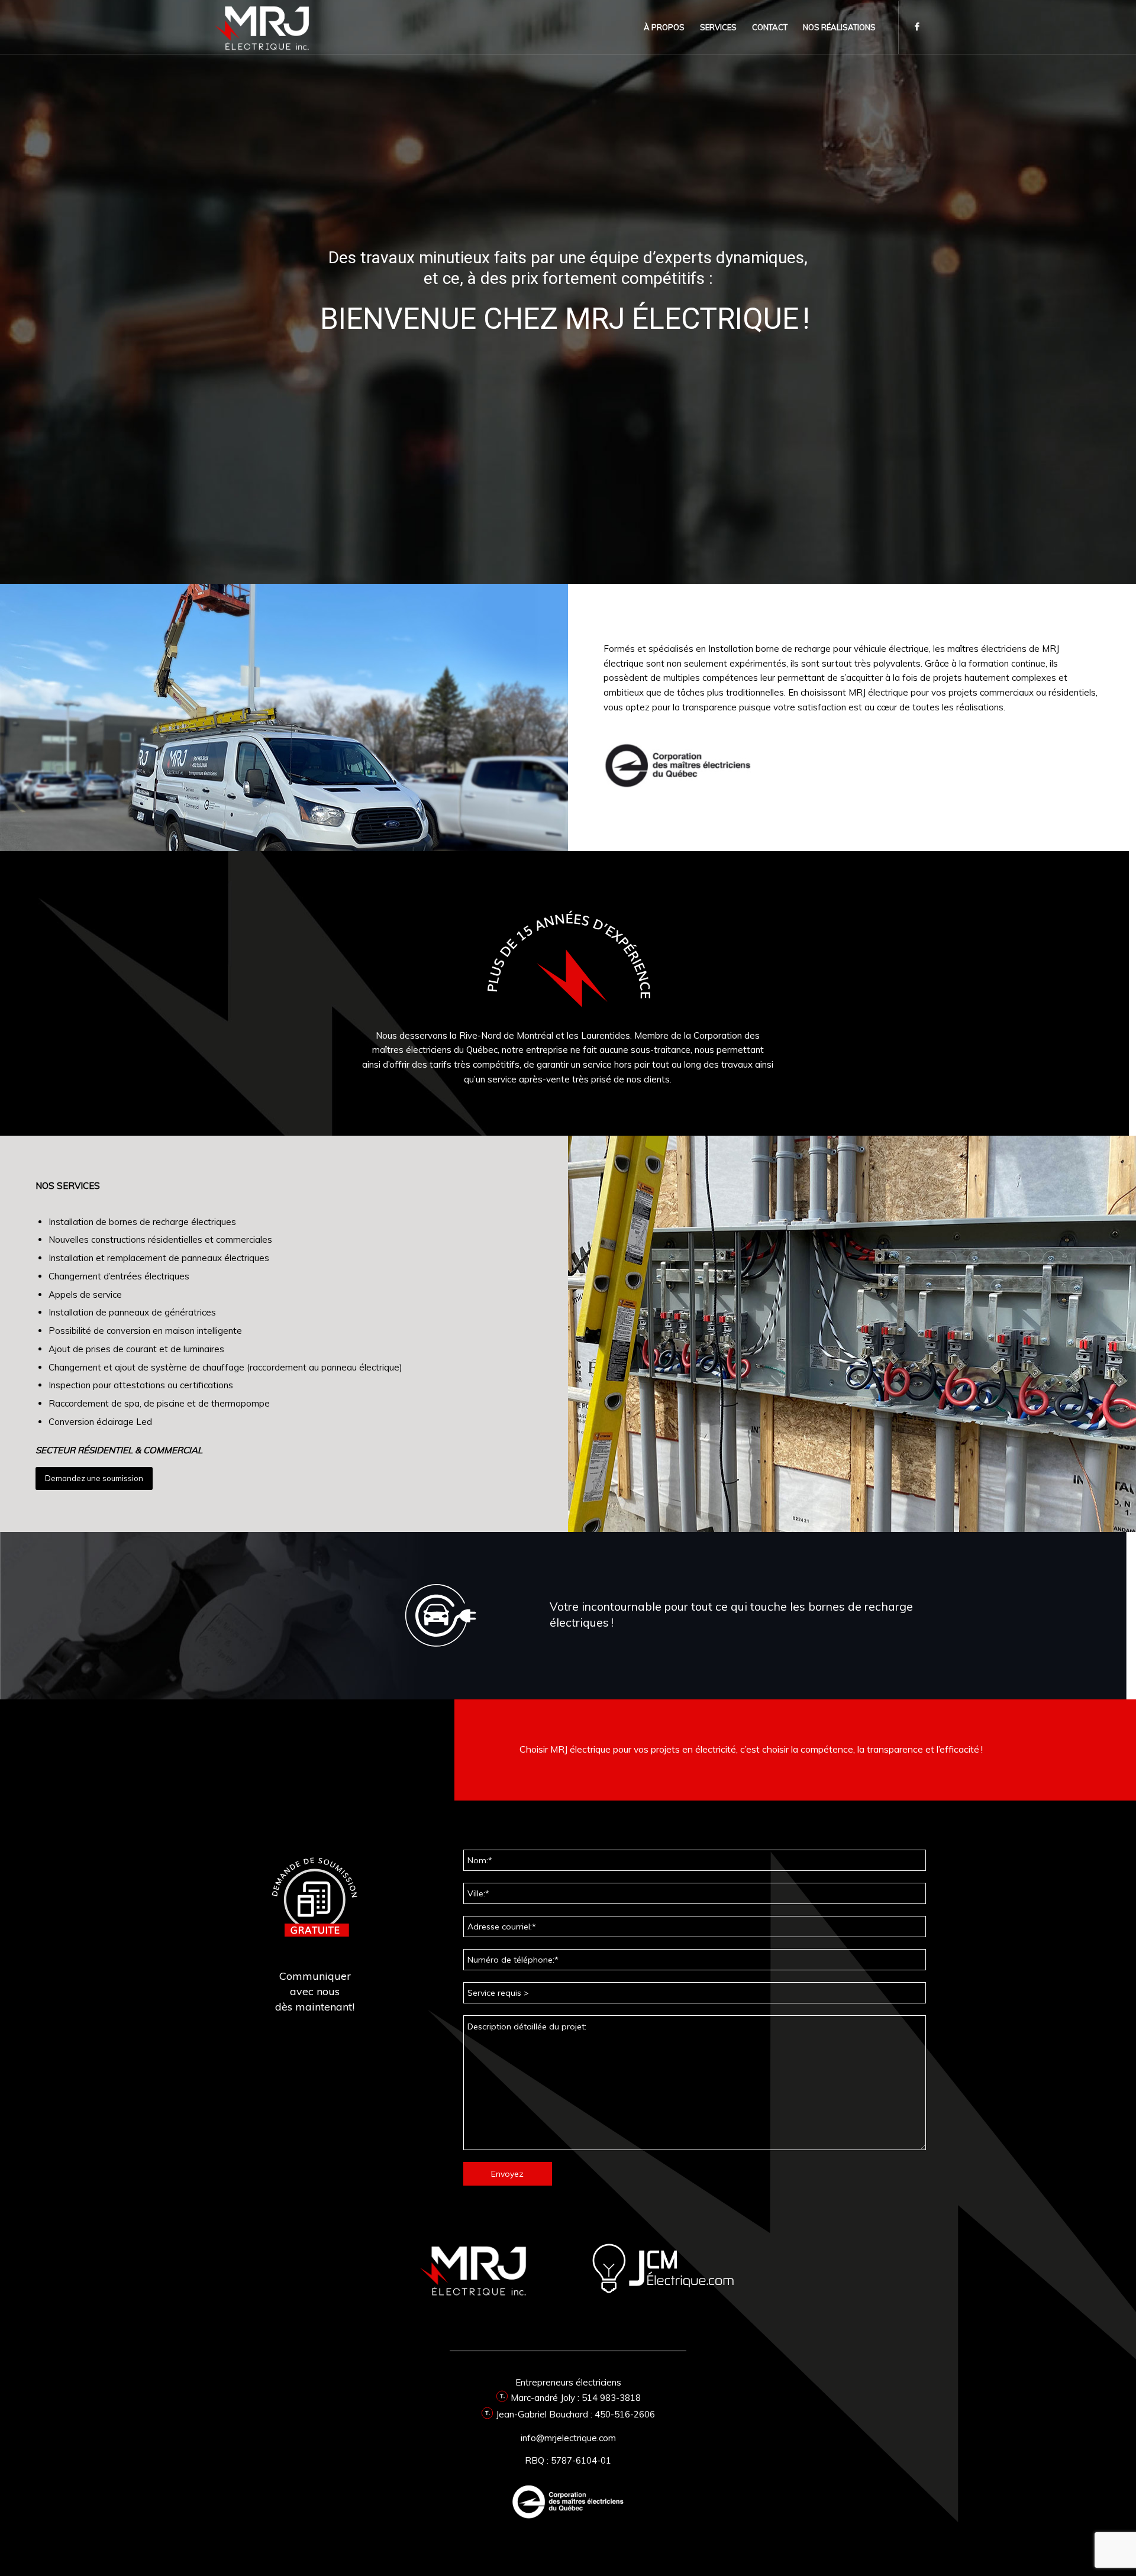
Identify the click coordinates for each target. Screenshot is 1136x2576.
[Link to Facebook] (917, 27)
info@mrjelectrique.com (568, 2438)
